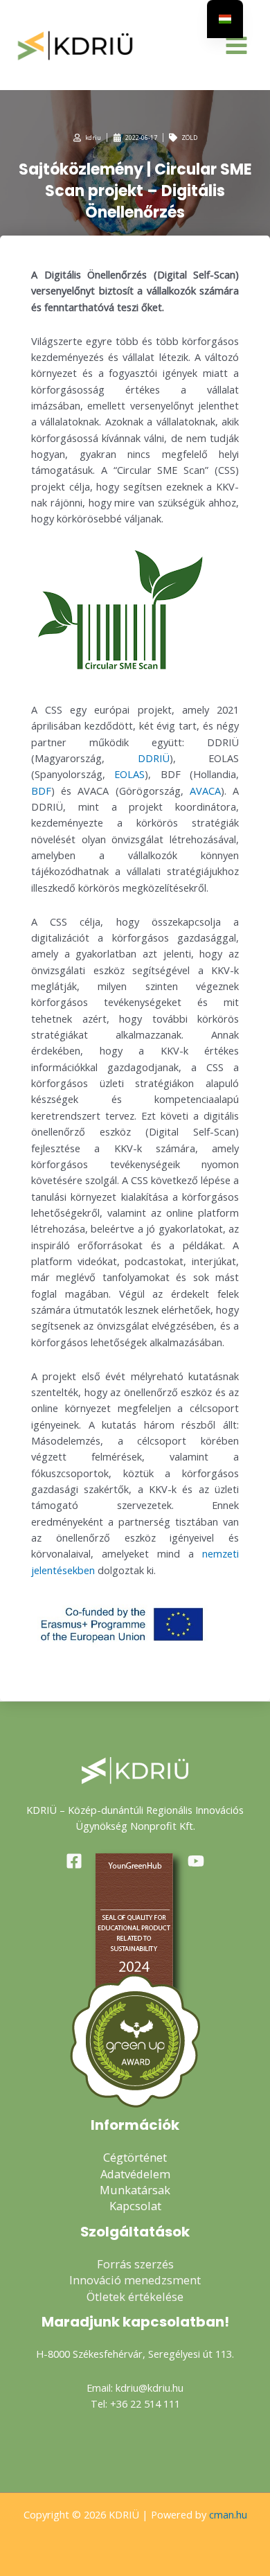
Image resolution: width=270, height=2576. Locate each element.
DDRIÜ (154, 758)
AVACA (205, 791)
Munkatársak (135, 2190)
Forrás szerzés (135, 2264)
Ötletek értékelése (135, 2296)
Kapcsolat (135, 2206)
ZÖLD (189, 138)
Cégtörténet (135, 2157)
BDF (41, 791)
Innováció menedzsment (135, 2280)
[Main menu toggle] (236, 45)
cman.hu (228, 2514)
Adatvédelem (135, 2174)
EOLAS (129, 774)
